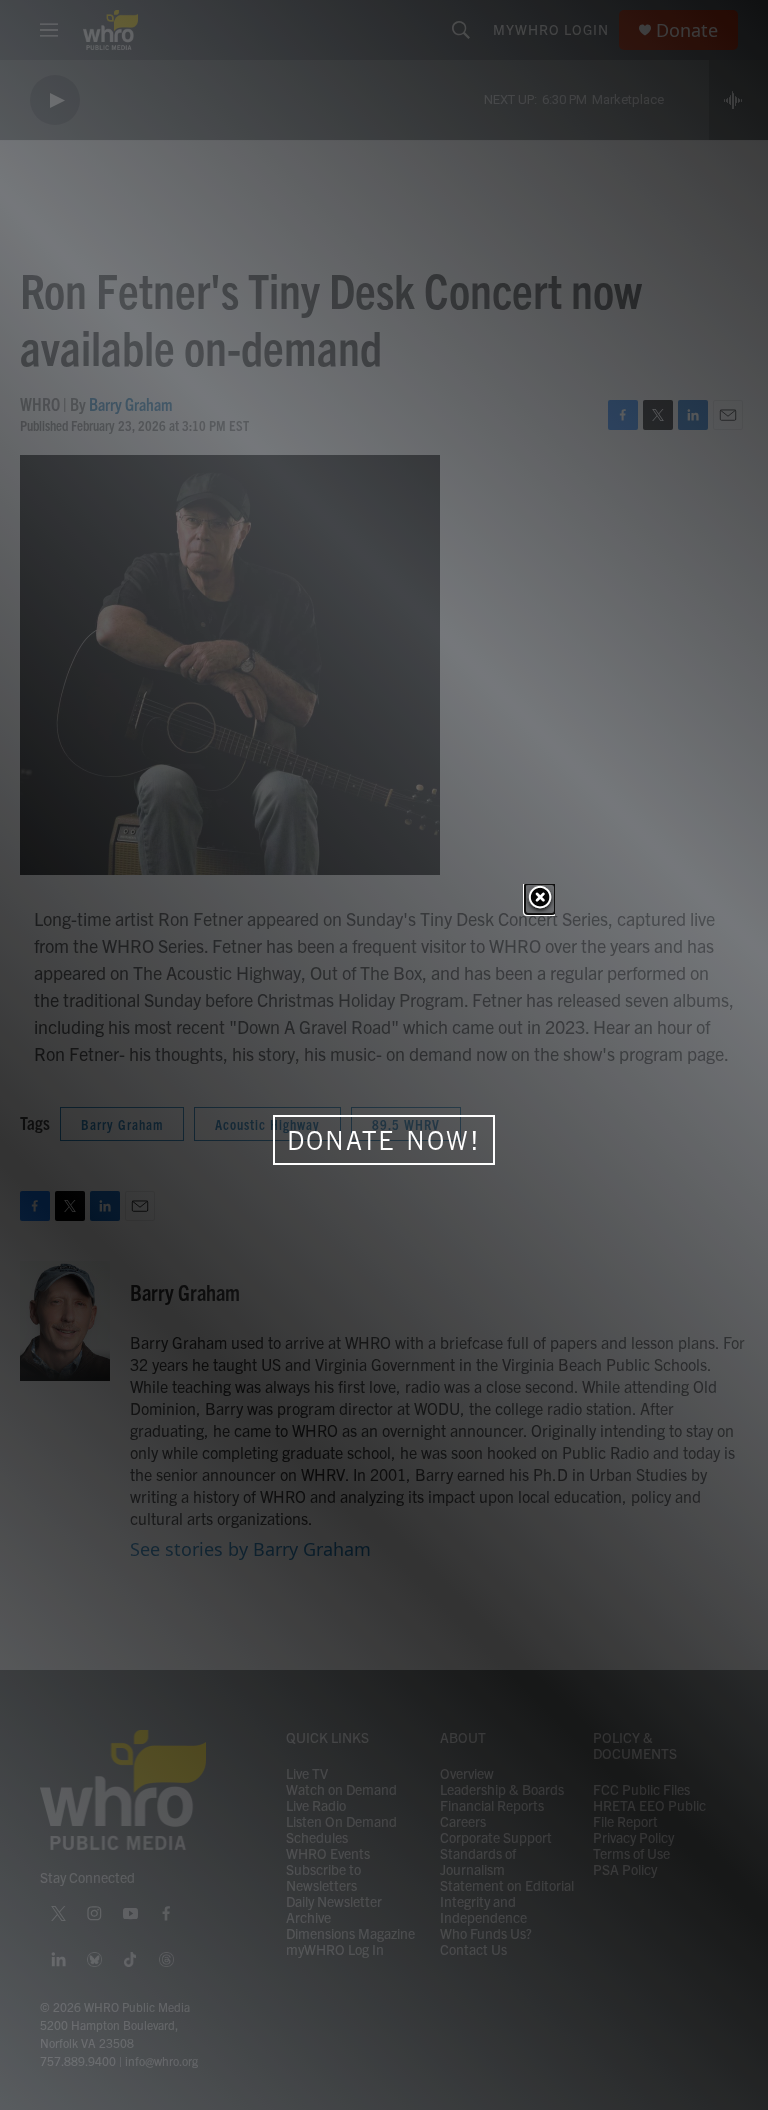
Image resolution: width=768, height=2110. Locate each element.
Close (540, 899)
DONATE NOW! (384, 1140)
